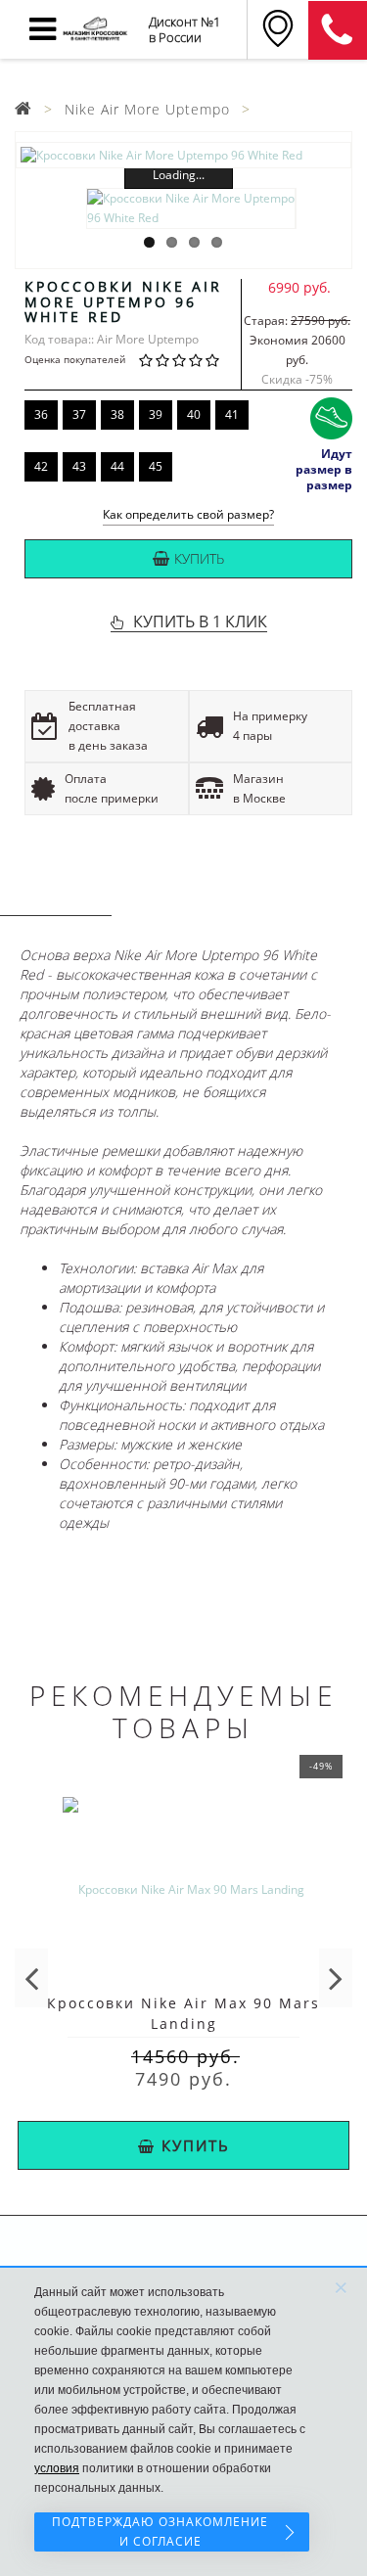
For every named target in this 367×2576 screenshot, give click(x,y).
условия (57, 2468)
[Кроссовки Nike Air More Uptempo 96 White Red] (183, 155)
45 (156, 466)
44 (117, 466)
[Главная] (23, 109)
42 (41, 466)
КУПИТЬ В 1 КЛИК (200, 621)
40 (194, 414)
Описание (56, 897)
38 (117, 414)
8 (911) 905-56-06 (338, 30)
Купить (199, 558)
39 (156, 414)
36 (41, 414)
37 (79, 414)
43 (79, 466)
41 (232, 414)
